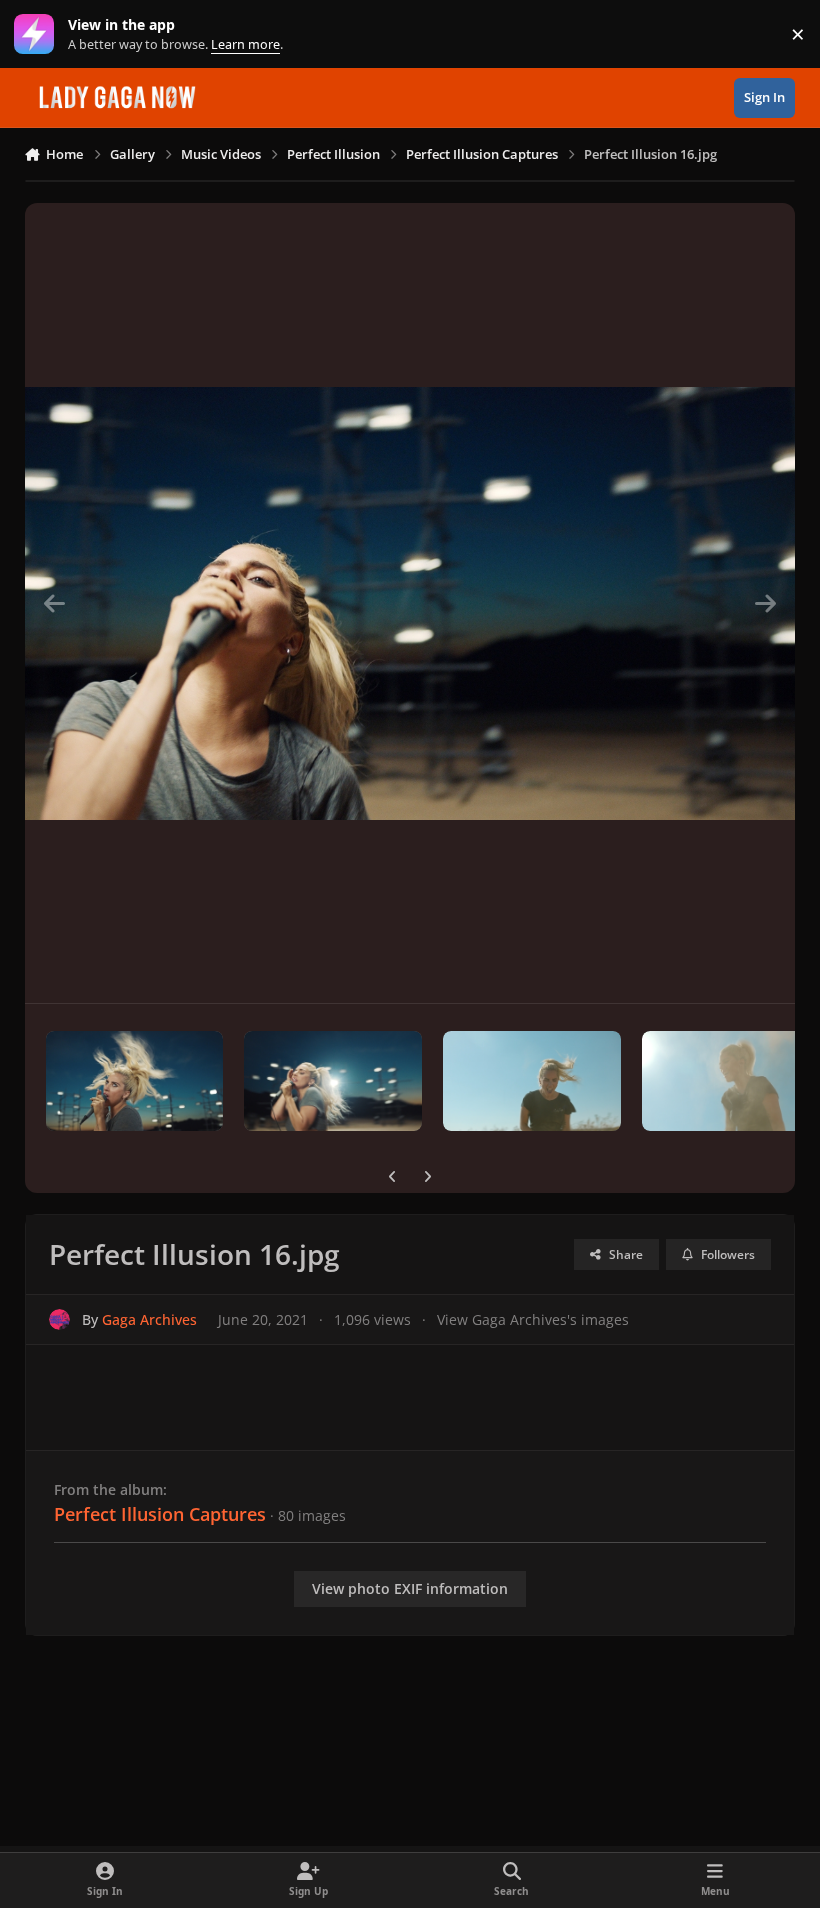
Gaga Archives (149, 1319)
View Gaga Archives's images (533, 1319)
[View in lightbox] (410, 603)
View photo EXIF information (410, 1588)
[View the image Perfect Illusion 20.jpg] (135, 1081)
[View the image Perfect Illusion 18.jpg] (532, 1081)
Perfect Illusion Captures (160, 1514)
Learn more (38, 34)
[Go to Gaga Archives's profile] (59, 1319)
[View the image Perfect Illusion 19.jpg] (333, 1081)
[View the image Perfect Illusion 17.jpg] (731, 1081)
